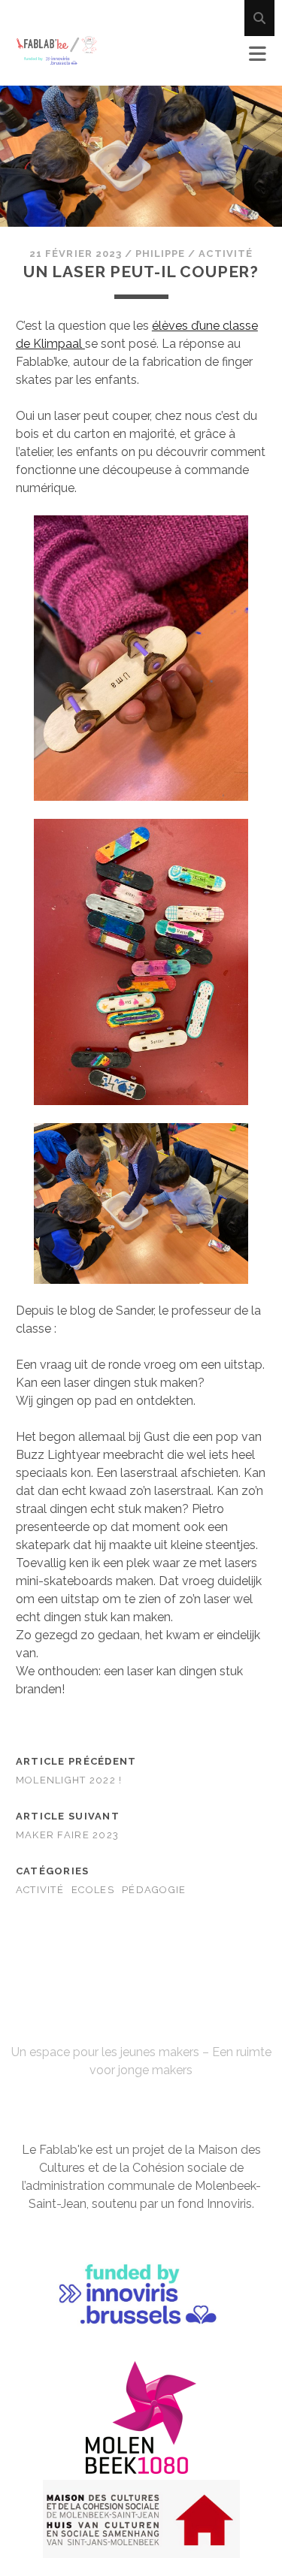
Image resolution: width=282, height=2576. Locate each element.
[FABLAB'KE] (57, 59)
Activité (225, 254)
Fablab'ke (141, 2025)
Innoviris (229, 2204)
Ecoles (93, 1890)
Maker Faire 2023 (67, 1835)
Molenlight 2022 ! (69, 1780)
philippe (160, 254)
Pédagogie (154, 1890)
